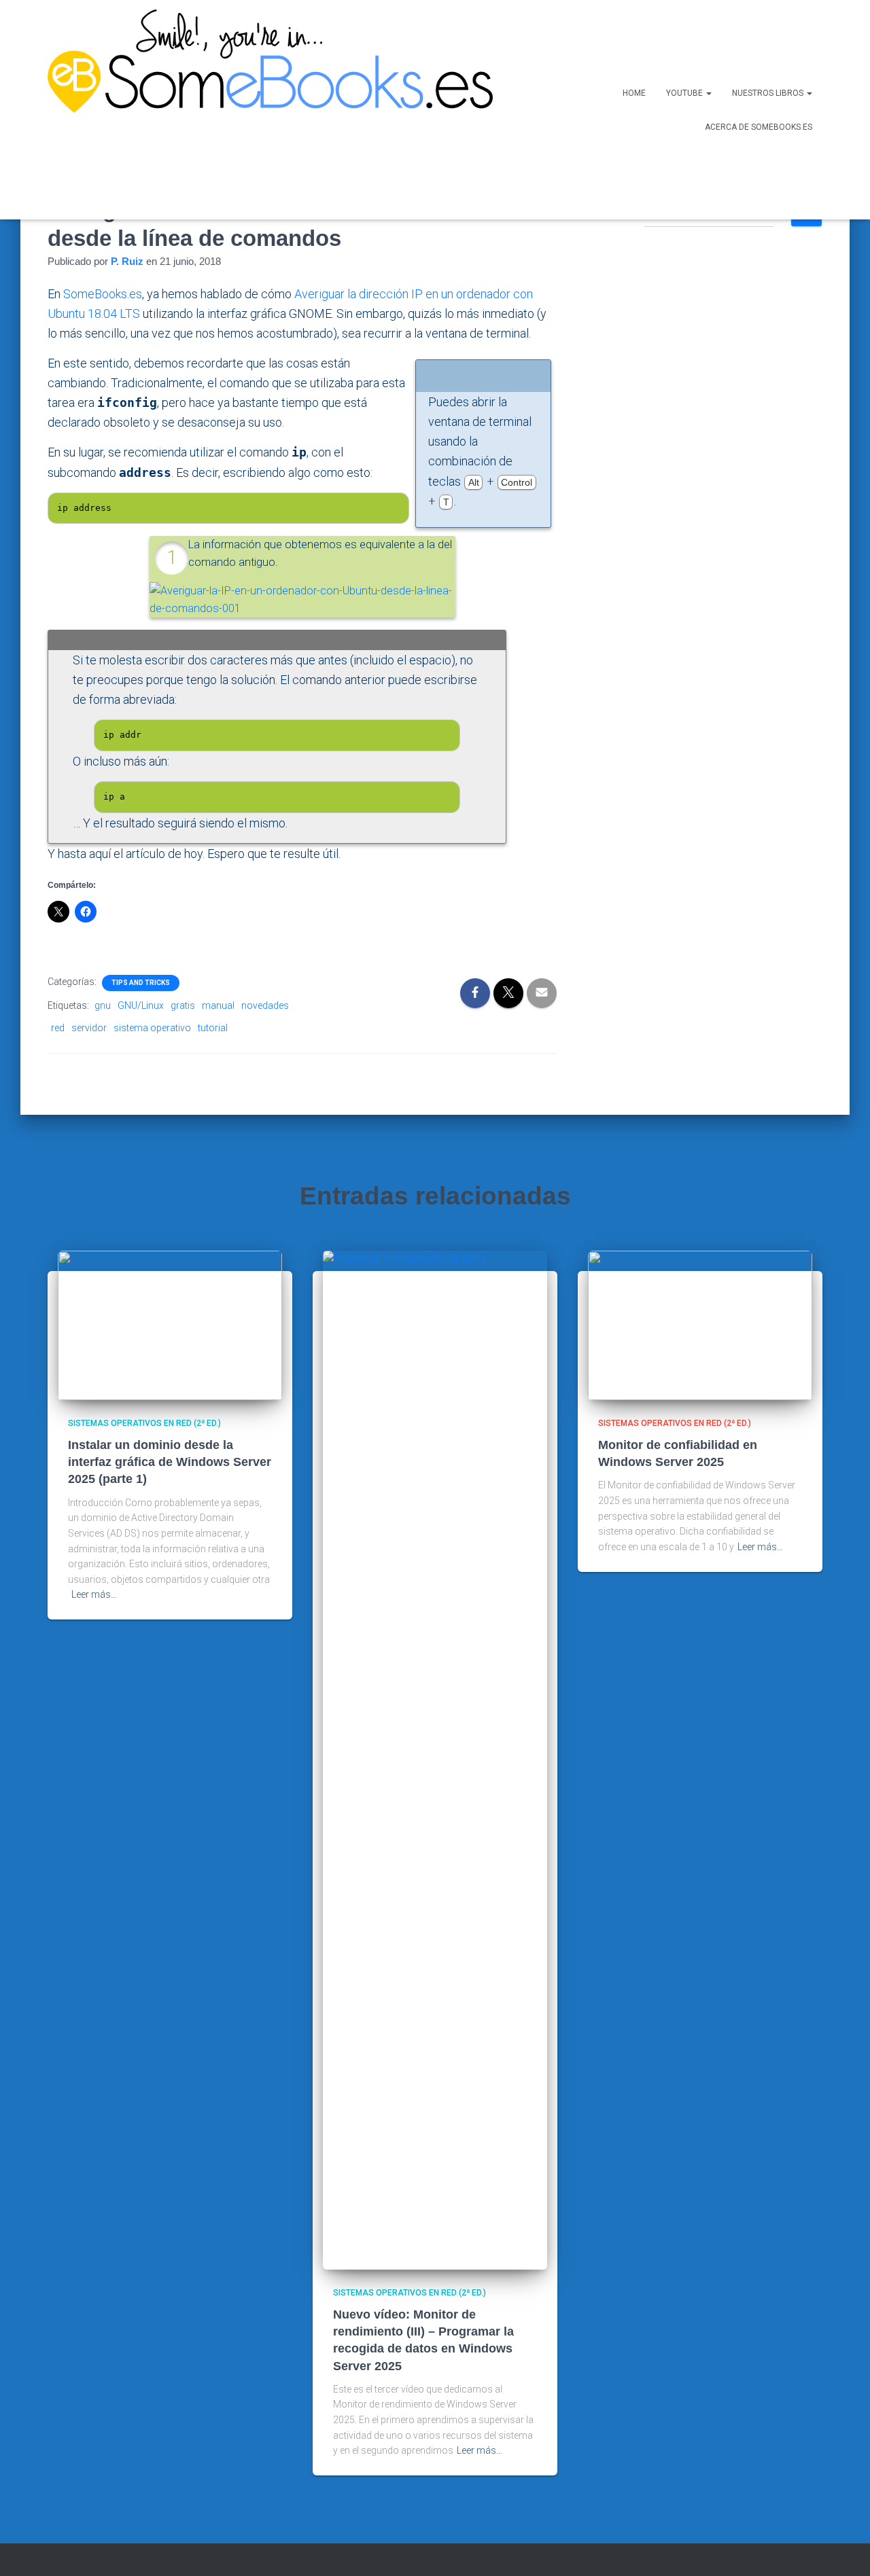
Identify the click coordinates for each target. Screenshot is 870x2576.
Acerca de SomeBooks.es (759, 127)
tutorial (213, 1028)
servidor (89, 1028)
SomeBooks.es (103, 294)
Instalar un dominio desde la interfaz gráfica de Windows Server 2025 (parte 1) (170, 1462)
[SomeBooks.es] (265, 110)
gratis (183, 1005)
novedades (265, 1005)
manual (218, 1005)
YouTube (685, 93)
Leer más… (94, 1594)
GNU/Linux (141, 1005)
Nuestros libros (769, 93)
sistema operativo (152, 1028)
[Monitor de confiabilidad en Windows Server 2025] (700, 1324)
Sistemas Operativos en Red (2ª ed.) (144, 1423)
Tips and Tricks (141, 983)
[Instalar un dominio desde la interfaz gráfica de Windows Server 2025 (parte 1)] (170, 1324)
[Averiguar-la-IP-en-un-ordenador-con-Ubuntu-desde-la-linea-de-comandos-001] (302, 599)
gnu (103, 1005)
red (58, 1028)
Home (634, 93)
